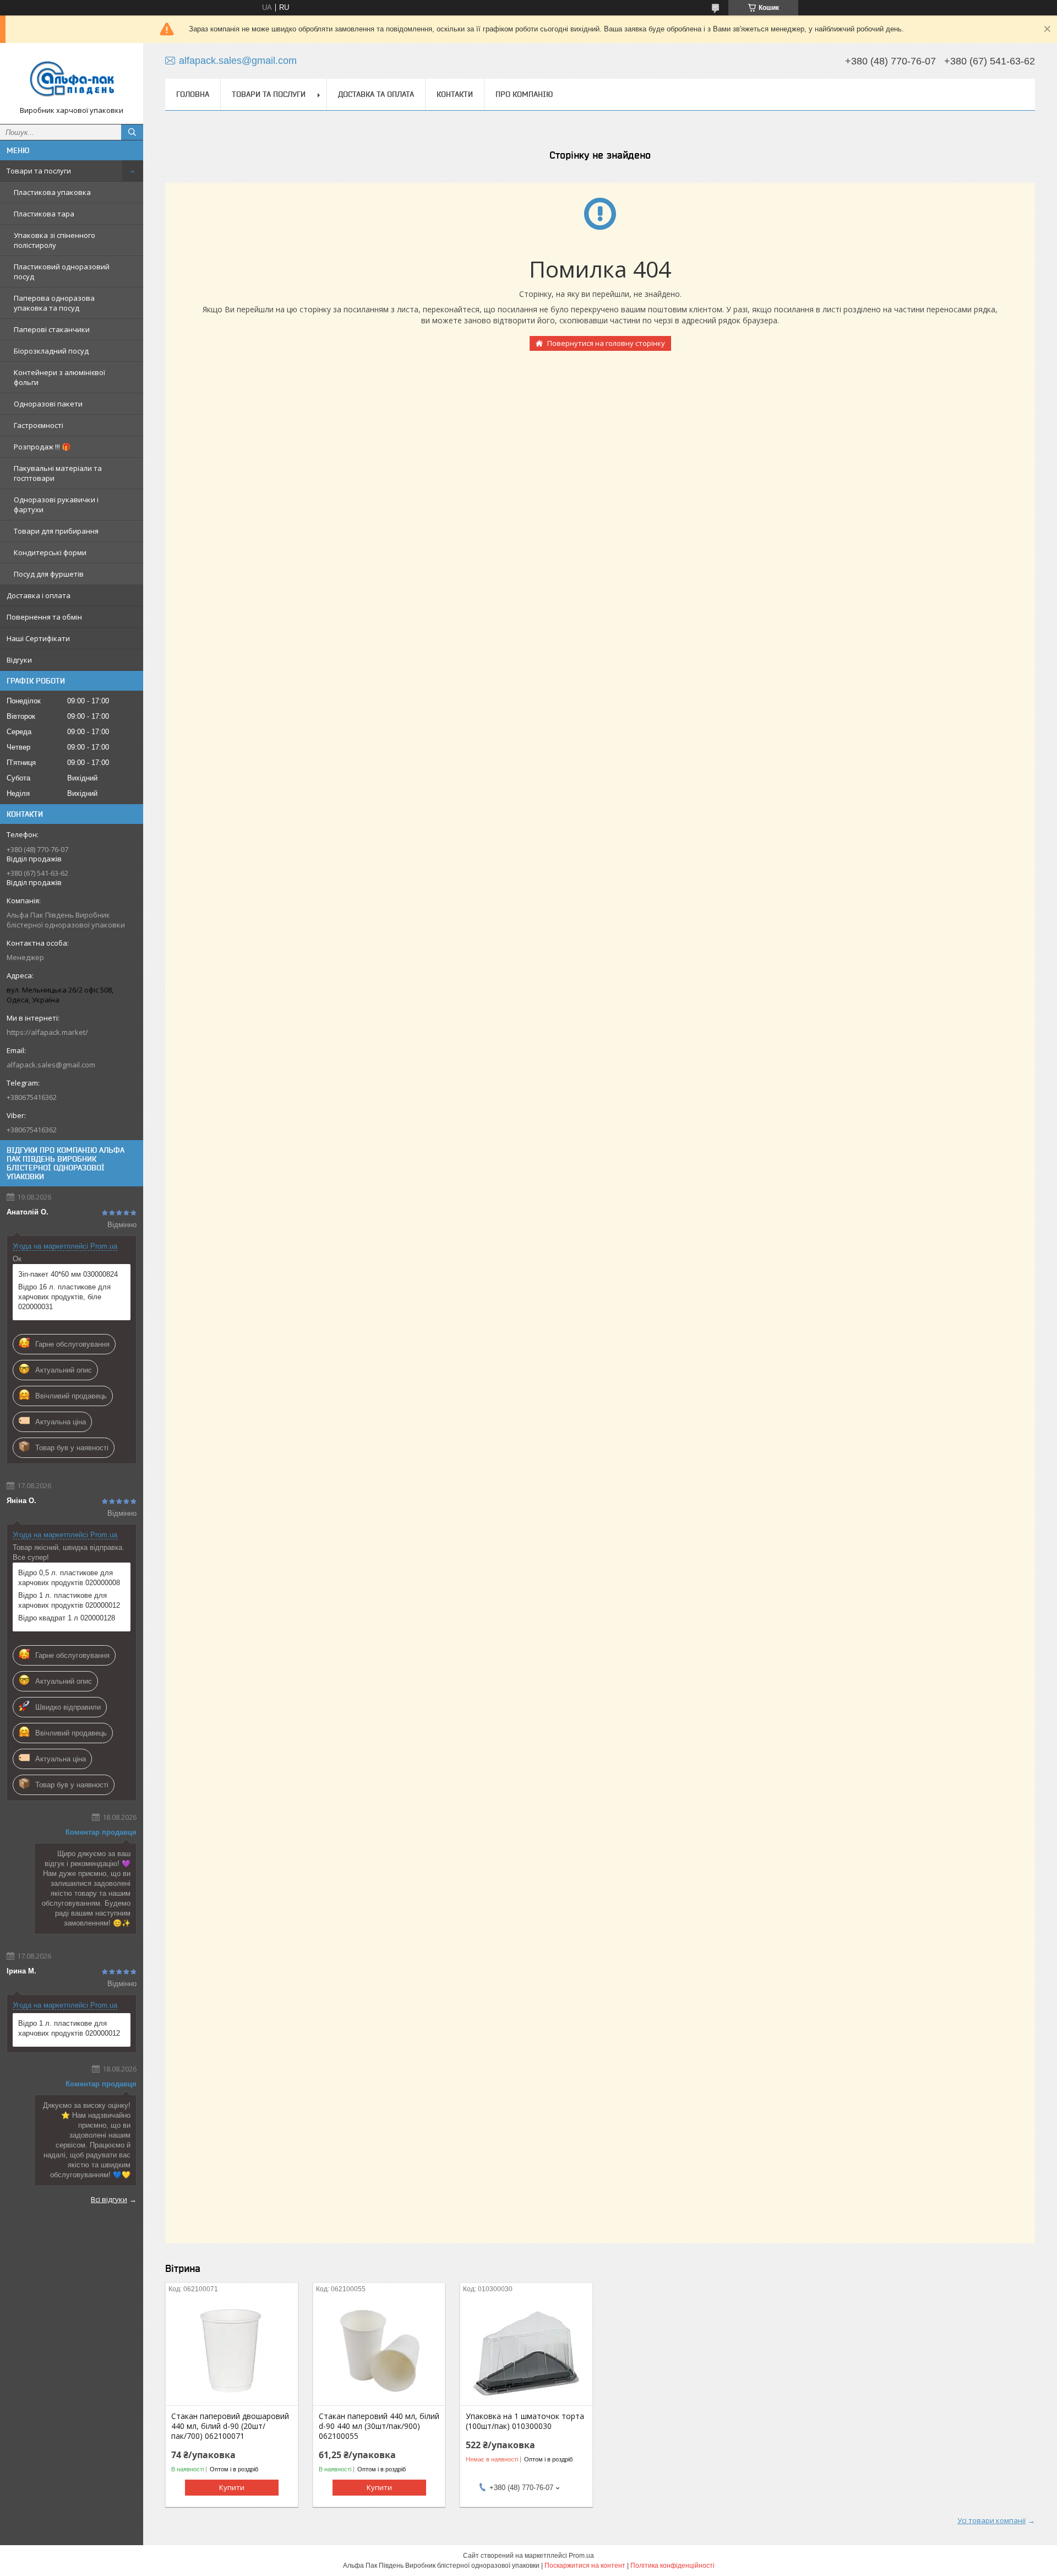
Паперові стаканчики (52, 329)
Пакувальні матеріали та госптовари (58, 473)
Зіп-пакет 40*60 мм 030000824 (68, 1274)
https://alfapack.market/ (47, 1032)
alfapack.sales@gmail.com (51, 1065)
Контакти (455, 94)
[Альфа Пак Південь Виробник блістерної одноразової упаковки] (72, 78)
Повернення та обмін (44, 617)
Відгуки (19, 660)
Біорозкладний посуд (51, 351)
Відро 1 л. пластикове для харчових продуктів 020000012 (69, 1600)
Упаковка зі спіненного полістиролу (55, 240)
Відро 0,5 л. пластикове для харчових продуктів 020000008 (69, 1578)
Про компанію (524, 94)
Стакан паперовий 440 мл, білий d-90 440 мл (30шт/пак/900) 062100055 (379, 2426)
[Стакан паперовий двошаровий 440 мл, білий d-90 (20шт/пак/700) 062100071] (231, 2350)
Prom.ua (581, 2556)
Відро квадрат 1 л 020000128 (67, 1618)
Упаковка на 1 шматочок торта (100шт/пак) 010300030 (525, 2421)
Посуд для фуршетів (49, 574)
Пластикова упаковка (52, 192)
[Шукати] (132, 132)
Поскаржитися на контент (585, 2566)
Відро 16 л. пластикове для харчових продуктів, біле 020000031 (64, 1297)
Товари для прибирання (56, 531)
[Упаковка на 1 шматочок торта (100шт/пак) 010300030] (526, 2350)
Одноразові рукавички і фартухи (56, 505)
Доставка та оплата (376, 94)
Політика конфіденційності (672, 2566)
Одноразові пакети (48, 404)
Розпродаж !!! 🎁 (42, 447)
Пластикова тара (44, 214)
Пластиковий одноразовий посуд (62, 272)
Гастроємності (39, 425)
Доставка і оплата (39, 595)
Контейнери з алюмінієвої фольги (59, 377)
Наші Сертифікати (38, 638)
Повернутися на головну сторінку (606, 343)
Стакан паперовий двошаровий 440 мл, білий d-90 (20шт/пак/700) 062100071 (230, 2426)
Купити (232, 2487)
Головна (193, 94)
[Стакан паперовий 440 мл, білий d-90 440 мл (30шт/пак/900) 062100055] (379, 2350)
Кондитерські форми (50, 552)
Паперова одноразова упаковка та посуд (54, 303)
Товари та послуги (39, 171)
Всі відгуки (109, 2199)
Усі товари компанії (991, 2520)
